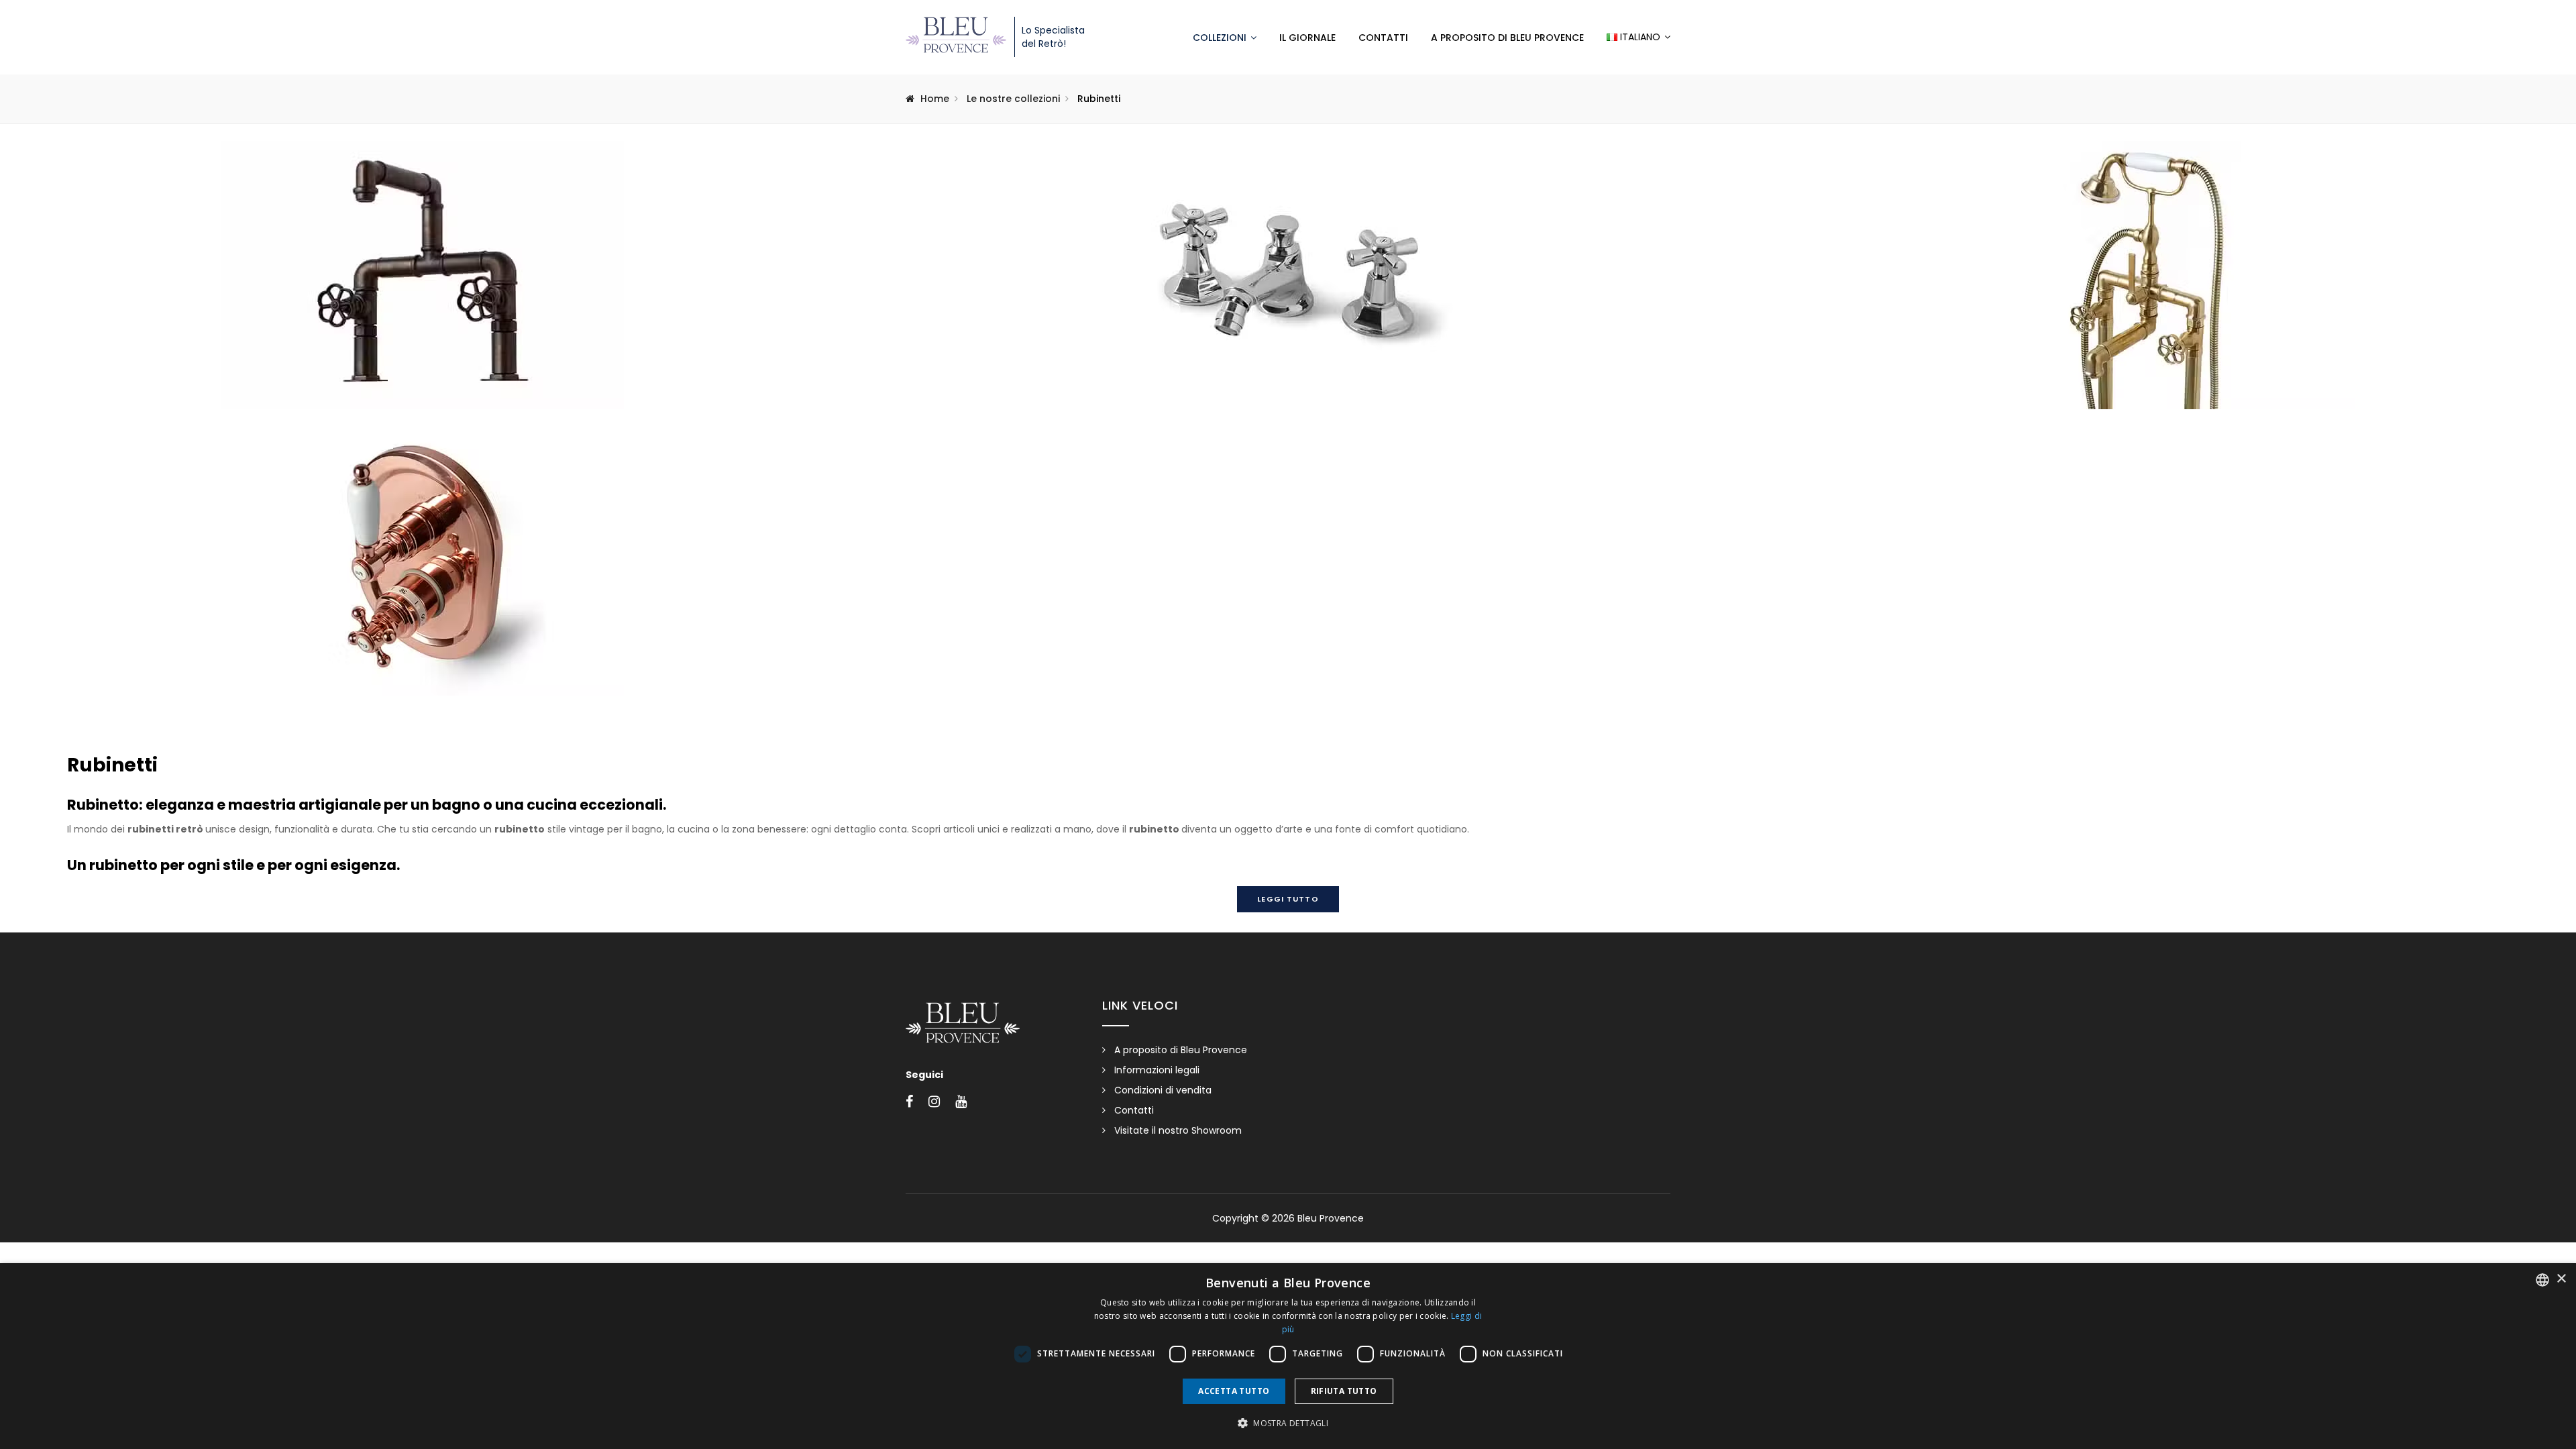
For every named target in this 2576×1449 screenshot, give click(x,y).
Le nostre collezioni (1013, 99)
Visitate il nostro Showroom (1178, 1130)
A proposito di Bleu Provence (1507, 38)
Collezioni (1220, 38)
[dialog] (1288, 1356)
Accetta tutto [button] (1234, 1391)
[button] (1288, 1424)
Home (935, 99)
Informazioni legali (1157, 1070)
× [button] (2561, 1279)
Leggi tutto (1288, 899)
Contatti (1383, 38)
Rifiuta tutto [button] (1344, 1391)
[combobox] (2542, 1280)
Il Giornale (1307, 38)
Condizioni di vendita (1163, 1090)
